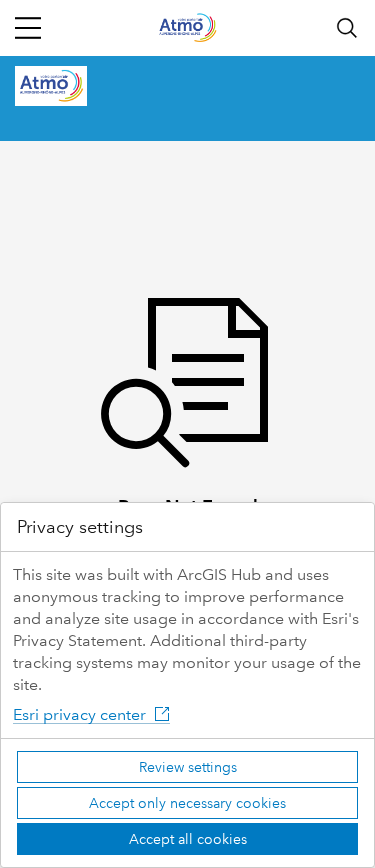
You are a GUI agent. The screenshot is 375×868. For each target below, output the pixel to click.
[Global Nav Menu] (28, 28)
